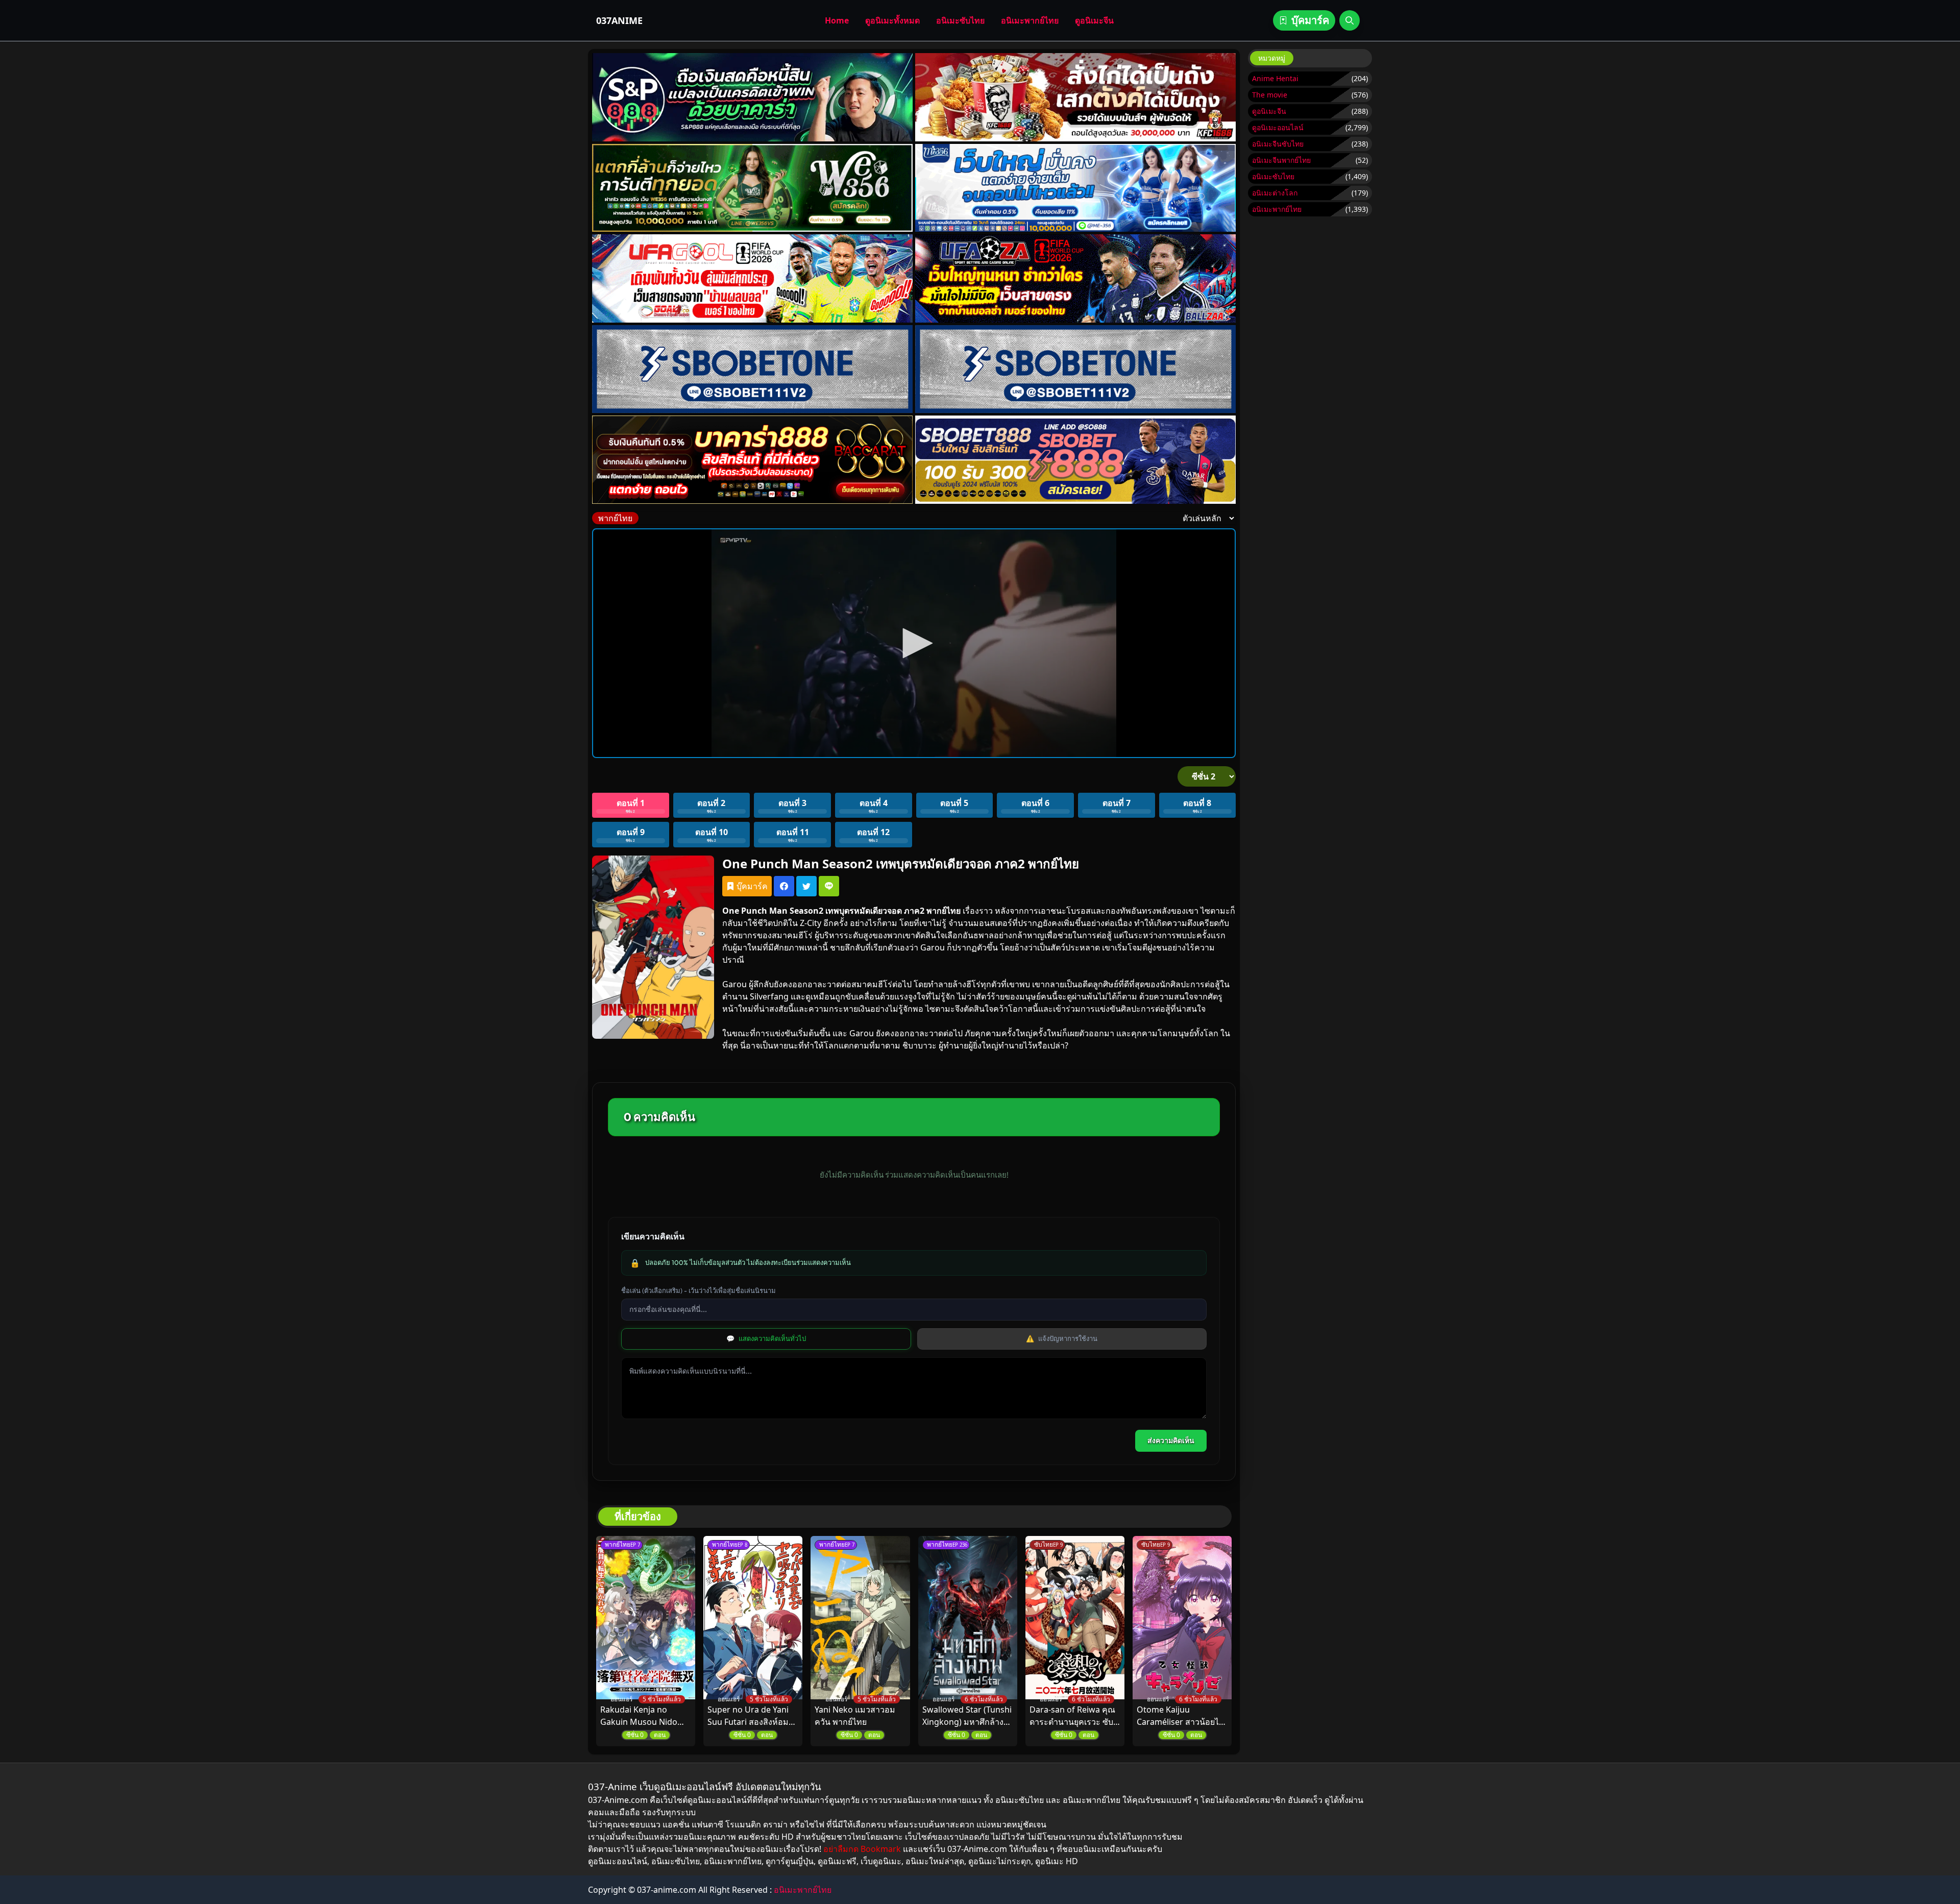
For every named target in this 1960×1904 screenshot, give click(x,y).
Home (837, 20)
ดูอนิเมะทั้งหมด (892, 20)
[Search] (1350, 20)
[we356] (752, 188)
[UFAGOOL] (752, 278)
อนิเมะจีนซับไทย (1278, 144)
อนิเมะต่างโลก (1275, 193)
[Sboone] (752, 369)
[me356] (1075, 188)
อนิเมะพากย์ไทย (1030, 20)
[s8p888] (752, 97)
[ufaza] (1075, 278)
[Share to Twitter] (806, 886)
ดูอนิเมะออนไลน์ (1278, 127)
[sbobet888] (1075, 460)
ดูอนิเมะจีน (1094, 20)
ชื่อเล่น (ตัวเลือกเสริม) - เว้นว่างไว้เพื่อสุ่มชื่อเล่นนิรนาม (699, 1290)
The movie (1270, 95)
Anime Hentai (1275, 78)
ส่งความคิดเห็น (1171, 1441)
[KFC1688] (1075, 97)
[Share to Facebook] (784, 886)
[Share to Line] (829, 886)
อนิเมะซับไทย (960, 20)
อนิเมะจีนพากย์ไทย (1281, 160)
